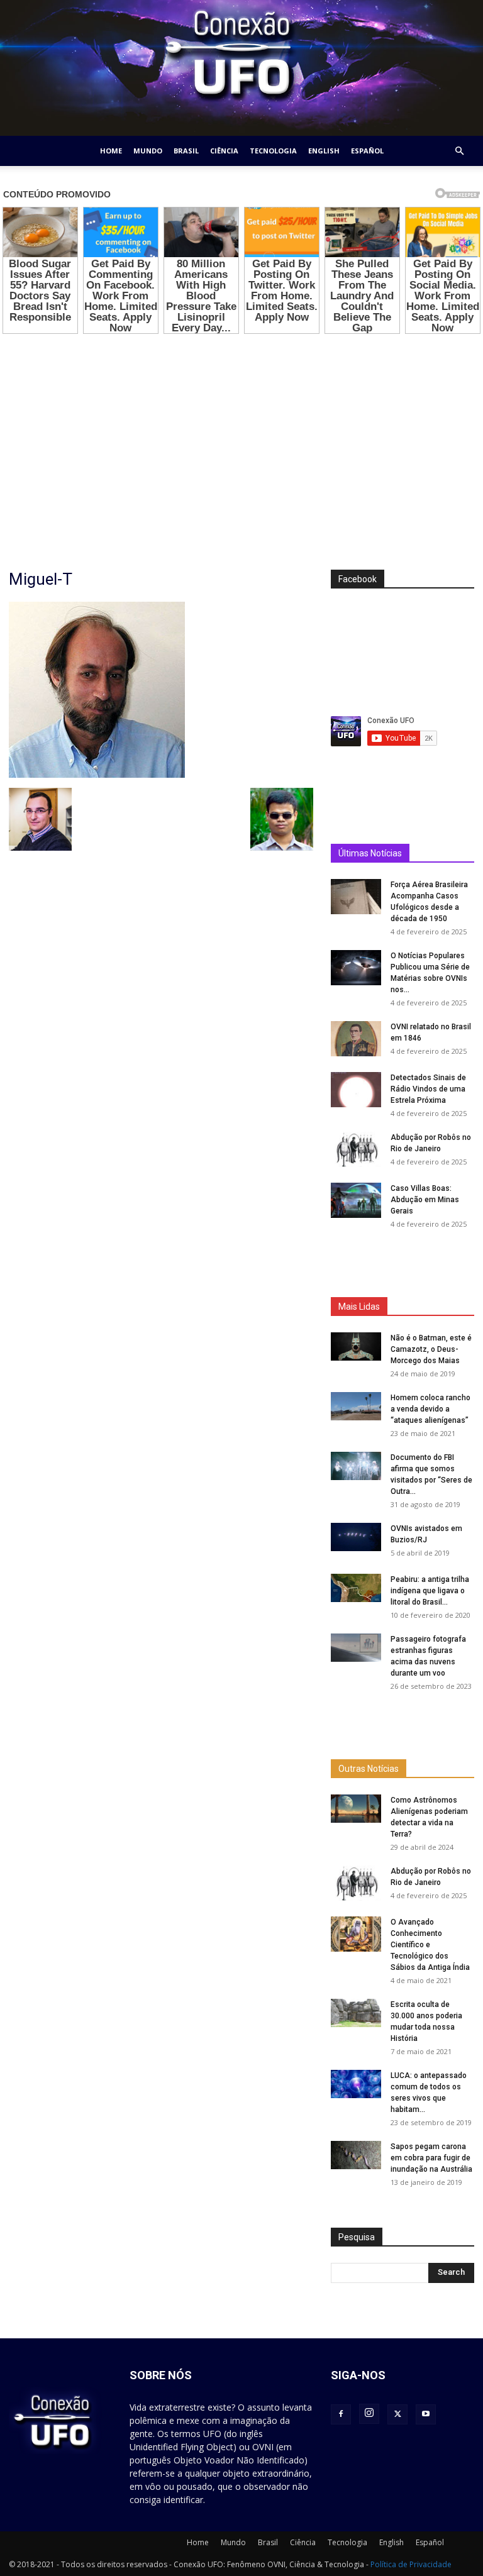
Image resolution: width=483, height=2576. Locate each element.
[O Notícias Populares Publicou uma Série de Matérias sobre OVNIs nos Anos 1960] (356, 1345)
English (324, 151)
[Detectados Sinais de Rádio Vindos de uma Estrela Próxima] (356, 1467)
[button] (459, 151)
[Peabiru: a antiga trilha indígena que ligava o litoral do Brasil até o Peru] (356, 2122)
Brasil (186, 151)
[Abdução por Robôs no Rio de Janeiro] (356, 1527)
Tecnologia (273, 151)
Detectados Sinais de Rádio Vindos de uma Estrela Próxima (428, 1466)
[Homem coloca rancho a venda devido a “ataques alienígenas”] (356, 1941)
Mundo (148, 151)
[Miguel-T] (97, 775)
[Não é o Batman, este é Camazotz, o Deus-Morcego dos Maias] (356, 1881)
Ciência (224, 151)
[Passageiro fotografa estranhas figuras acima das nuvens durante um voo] (356, 2182)
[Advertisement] (241, 434)
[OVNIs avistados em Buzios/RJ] (356, 2071)
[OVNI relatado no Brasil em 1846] (356, 1416)
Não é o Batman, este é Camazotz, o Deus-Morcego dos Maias (431, 1884)
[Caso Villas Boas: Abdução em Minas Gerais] (356, 1578)
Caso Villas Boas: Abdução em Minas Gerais (425, 1577)
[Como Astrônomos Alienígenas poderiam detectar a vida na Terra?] (356, 2500)
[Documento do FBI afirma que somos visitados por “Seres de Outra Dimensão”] (356, 2000)
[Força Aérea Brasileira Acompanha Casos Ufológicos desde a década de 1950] (356, 1274)
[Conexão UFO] (241, 68)
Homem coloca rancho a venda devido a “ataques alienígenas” (430, 1943)
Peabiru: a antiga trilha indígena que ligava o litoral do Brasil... (430, 2125)
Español (367, 151)
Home (111, 151)
